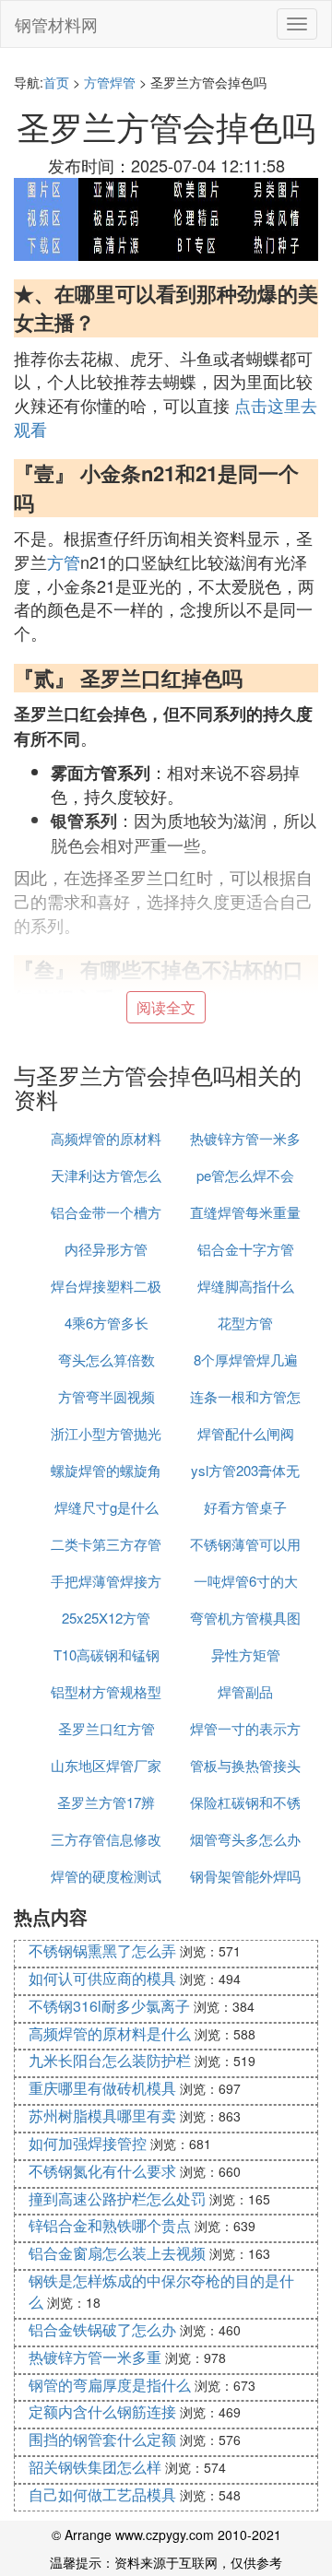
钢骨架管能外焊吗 (245, 1876)
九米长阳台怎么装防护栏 (110, 2060)
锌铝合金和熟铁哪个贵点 (110, 2225)
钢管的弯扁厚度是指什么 (110, 2385)
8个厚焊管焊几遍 (246, 1359)
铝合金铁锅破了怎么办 (102, 2329)
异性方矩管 (246, 1654)
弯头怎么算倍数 (107, 1359)
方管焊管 (110, 82)
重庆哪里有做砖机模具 (102, 2088)
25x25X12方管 (106, 1618)
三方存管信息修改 (106, 1839)
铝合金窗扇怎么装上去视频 (117, 2253)
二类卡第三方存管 (106, 1544)
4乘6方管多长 (107, 1323)
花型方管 (245, 1323)
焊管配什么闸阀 (246, 1433)
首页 (56, 82)
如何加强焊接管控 (88, 2143)
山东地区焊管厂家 (106, 1765)
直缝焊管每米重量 (245, 1212)
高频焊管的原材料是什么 (110, 2033)
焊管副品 (245, 1691)
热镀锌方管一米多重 (95, 2357)
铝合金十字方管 (246, 1249)
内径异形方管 (106, 1249)
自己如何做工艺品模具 (102, 2494)
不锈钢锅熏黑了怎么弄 (102, 1950)
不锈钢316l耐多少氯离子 (109, 2006)
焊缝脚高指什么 (246, 1286)
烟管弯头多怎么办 (245, 1839)
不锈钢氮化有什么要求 (102, 2171)
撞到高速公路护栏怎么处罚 (117, 2198)
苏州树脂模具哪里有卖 (102, 2115)
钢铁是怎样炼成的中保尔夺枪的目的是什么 (161, 2291)
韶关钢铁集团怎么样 (95, 2467)
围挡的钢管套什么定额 (102, 2439)
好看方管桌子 (245, 1507)
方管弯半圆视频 (107, 1396)
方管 (64, 561)
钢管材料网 (56, 24)
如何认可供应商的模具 (102, 1978)
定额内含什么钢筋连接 (102, 2411)
